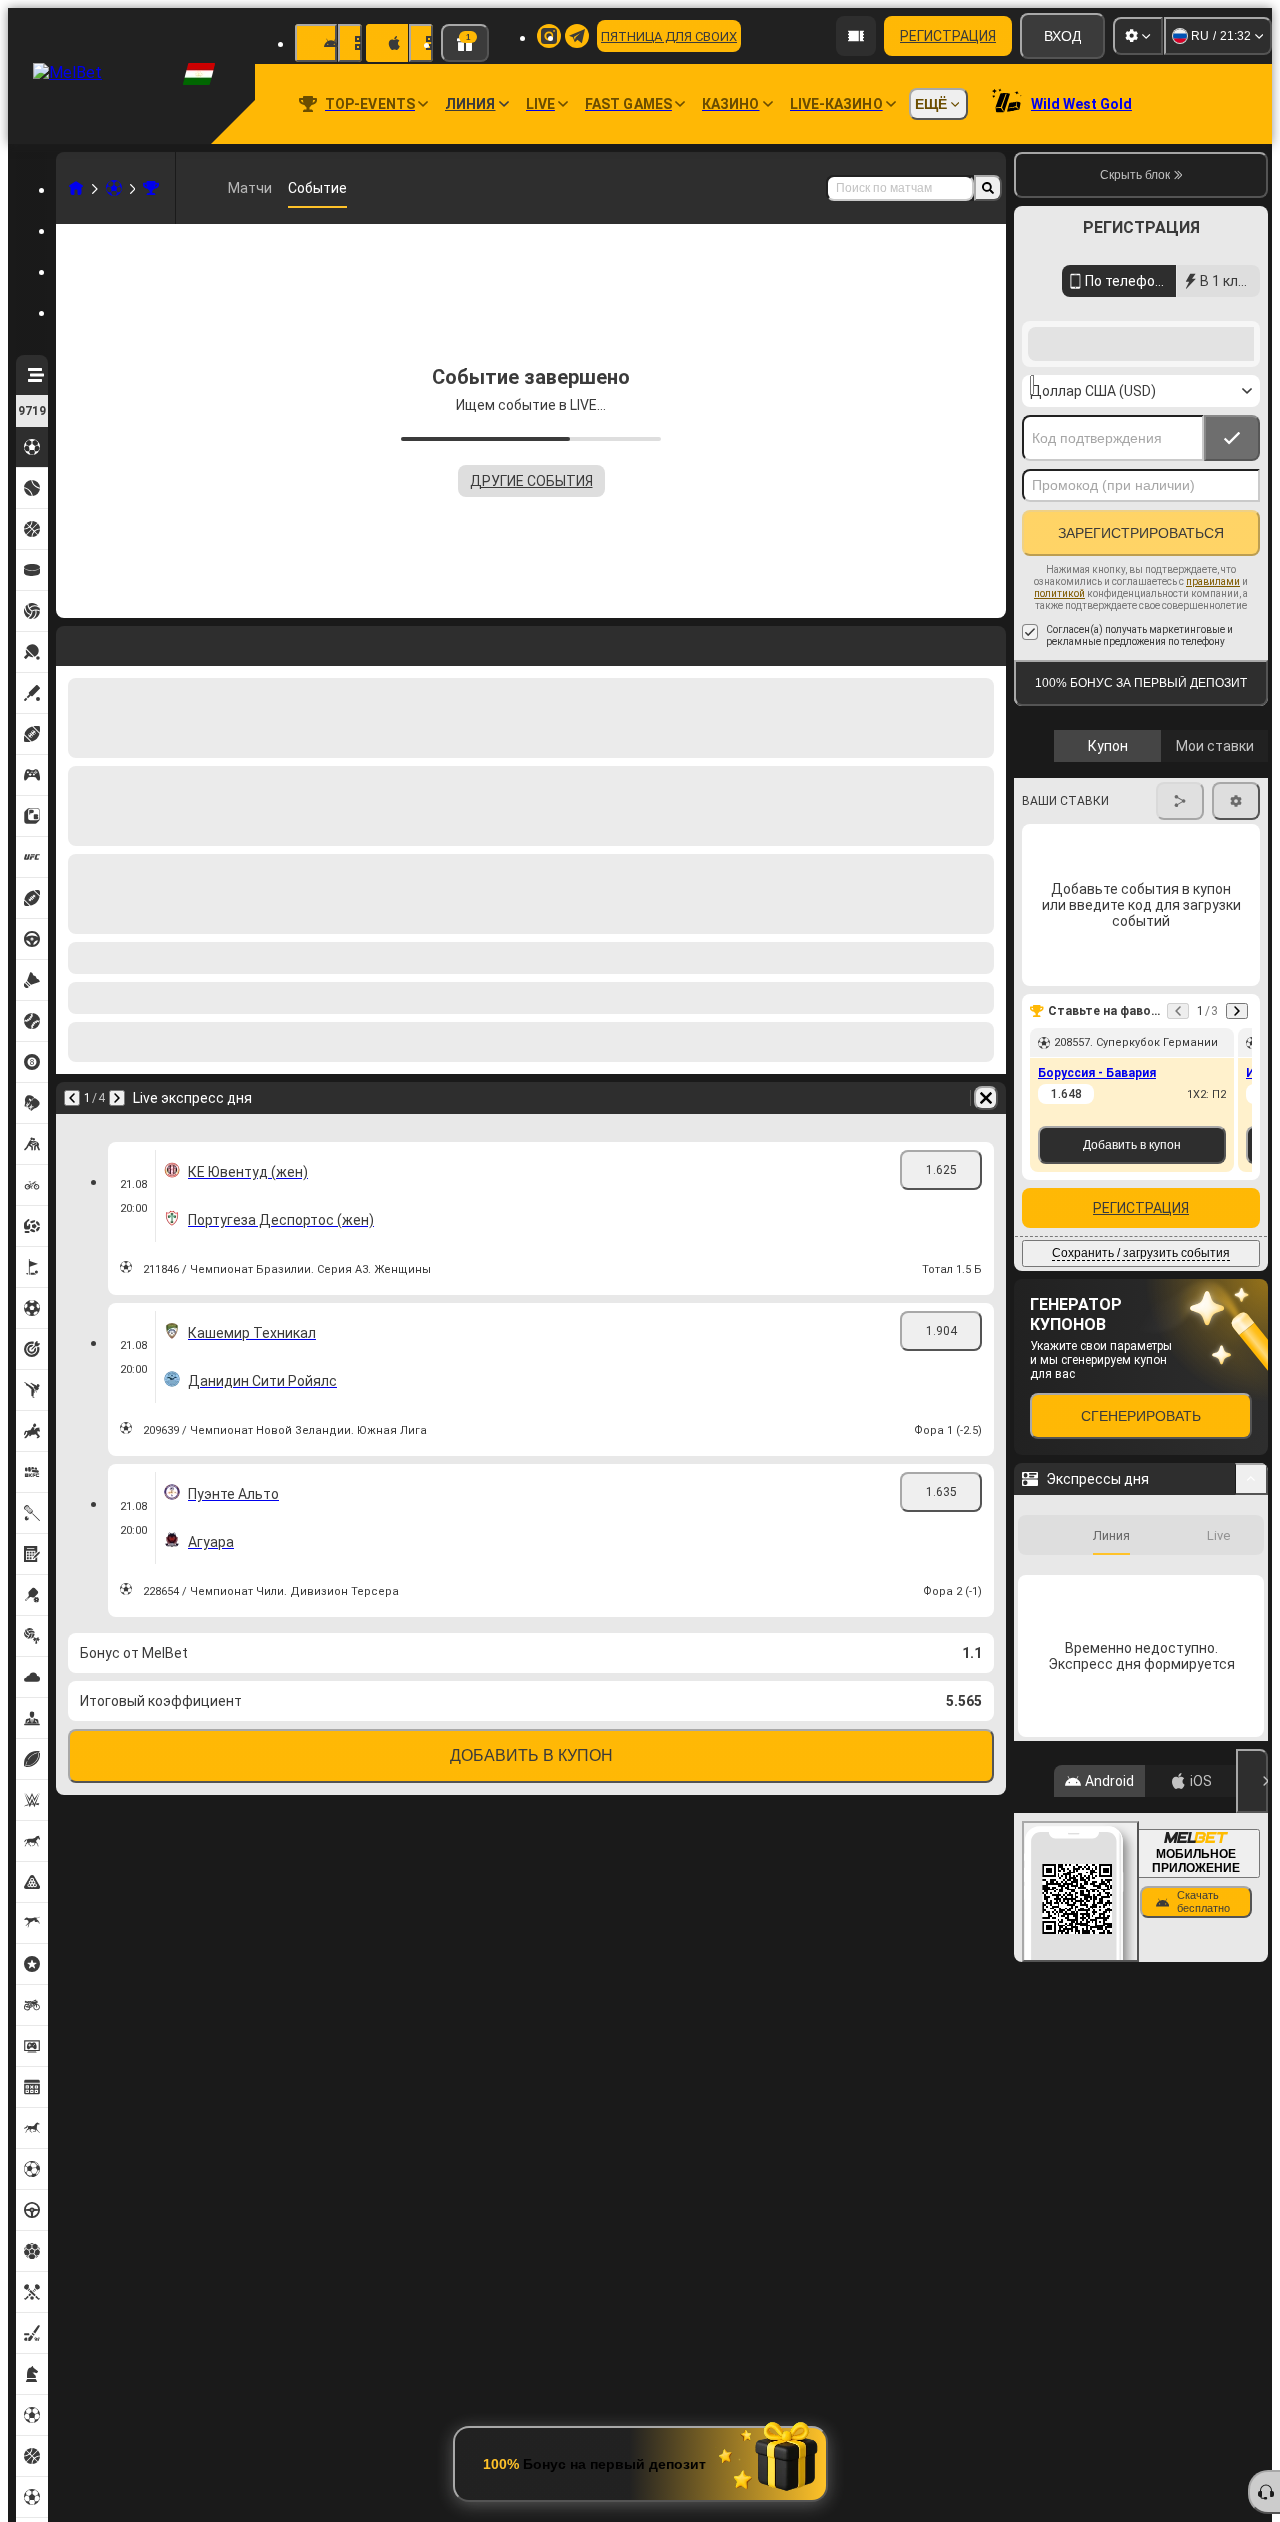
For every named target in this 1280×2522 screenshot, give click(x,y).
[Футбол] (114, 188)
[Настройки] (1138, 36)
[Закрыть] (1252, 1781)
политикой (1059, 593)
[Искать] (988, 188)
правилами (1213, 581)
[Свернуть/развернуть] (1251, 1479)
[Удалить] (986, 1098)
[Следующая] (117, 1098)
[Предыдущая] (72, 1098)
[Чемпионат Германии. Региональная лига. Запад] (151, 188)
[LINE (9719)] (76, 188)
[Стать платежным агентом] (856, 36)
